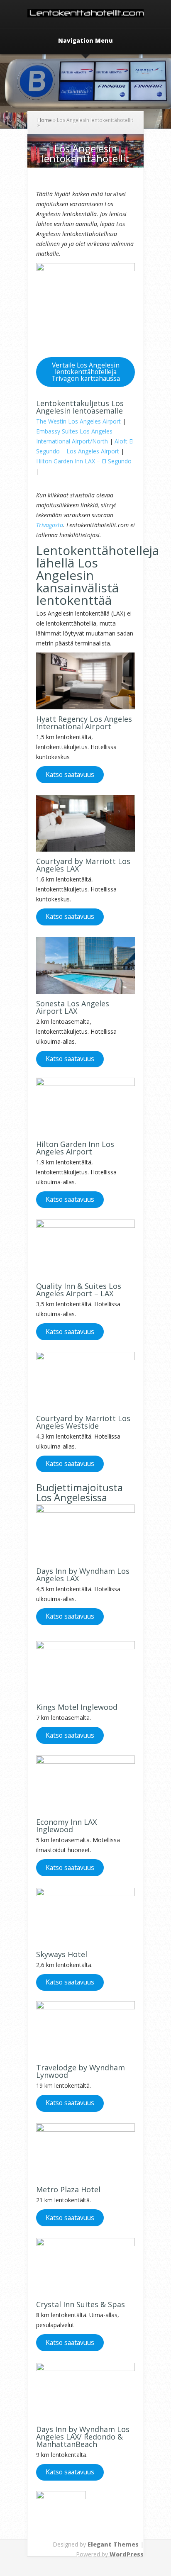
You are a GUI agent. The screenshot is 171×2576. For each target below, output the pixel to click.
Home (45, 120)
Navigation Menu (85, 41)
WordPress (127, 2554)
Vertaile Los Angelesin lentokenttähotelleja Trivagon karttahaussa (86, 372)
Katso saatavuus (70, 774)
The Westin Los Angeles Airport (78, 421)
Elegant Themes (113, 2544)
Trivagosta (50, 525)
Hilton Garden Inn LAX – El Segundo (84, 461)
